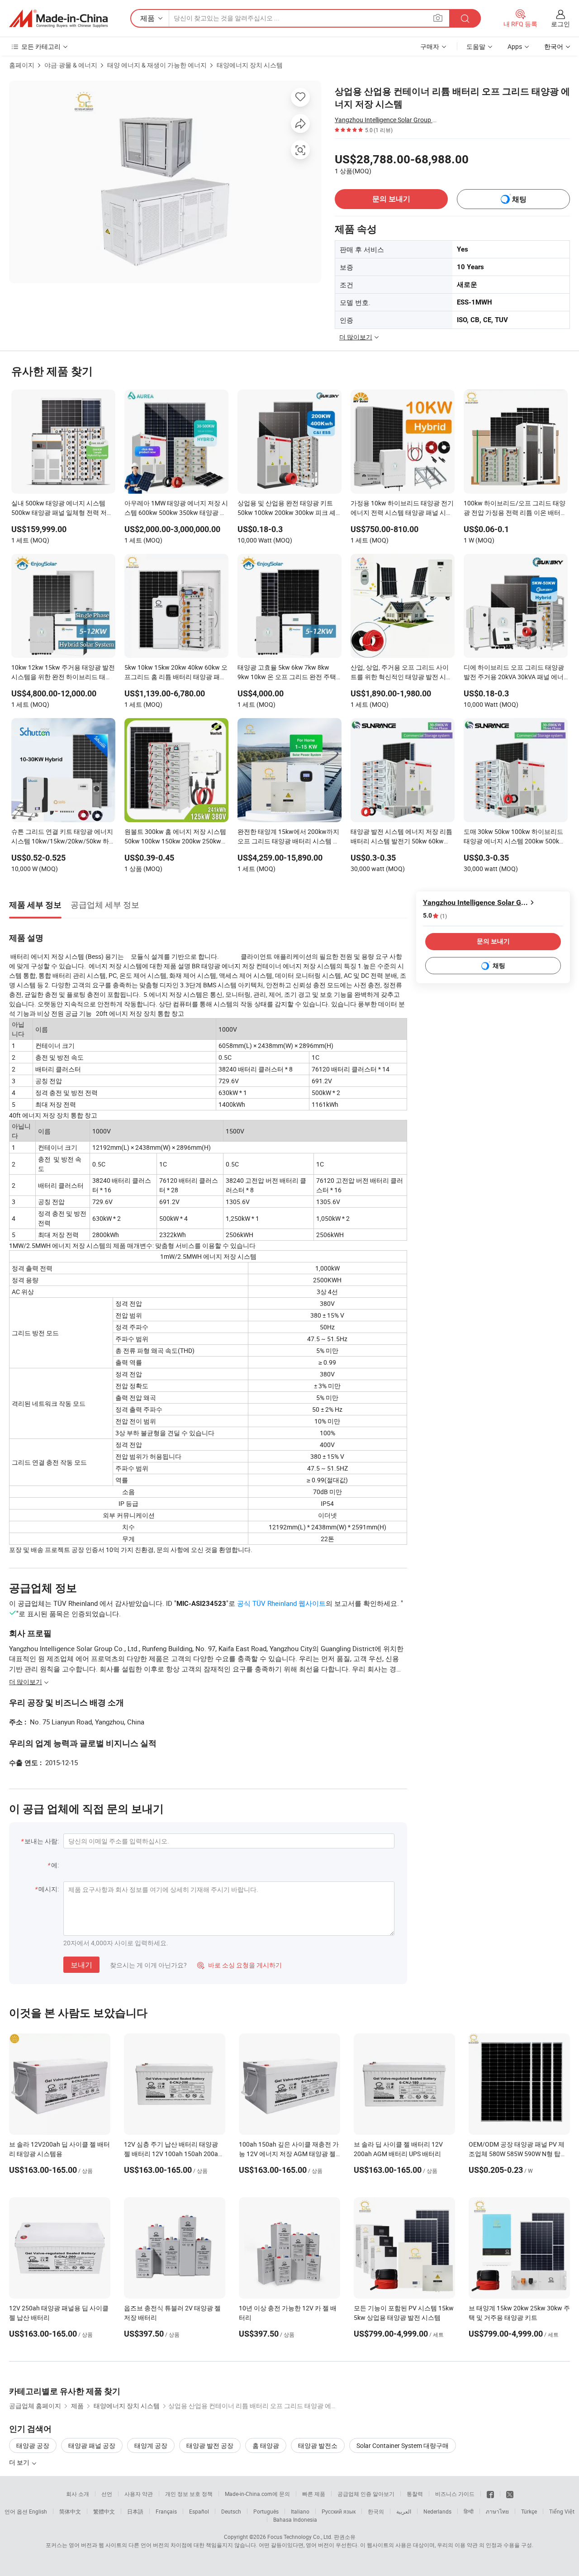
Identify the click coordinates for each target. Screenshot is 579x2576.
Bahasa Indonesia (295, 2519)
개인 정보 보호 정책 (189, 2494)
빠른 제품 (314, 2494)
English (38, 2511)
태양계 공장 (151, 2445)
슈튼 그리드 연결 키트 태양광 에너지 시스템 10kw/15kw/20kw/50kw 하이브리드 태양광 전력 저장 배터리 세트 (63, 837)
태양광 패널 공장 (92, 2445)
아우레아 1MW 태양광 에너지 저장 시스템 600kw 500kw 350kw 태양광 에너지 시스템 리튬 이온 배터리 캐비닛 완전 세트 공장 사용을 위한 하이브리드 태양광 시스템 (176, 509)
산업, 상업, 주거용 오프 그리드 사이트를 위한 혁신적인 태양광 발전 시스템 (401, 673)
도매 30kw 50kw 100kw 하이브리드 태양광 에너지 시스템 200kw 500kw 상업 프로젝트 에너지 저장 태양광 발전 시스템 (515, 837)
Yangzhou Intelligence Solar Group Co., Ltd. (387, 120)
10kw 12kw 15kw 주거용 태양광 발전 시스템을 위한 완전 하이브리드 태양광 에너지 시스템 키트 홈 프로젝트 (63, 673)
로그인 (560, 24)
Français (166, 2511)
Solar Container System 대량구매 (403, 2445)
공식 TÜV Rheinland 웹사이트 (281, 1603)
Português (266, 2511)
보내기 (81, 1965)
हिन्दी (469, 2511)
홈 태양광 (266, 2445)
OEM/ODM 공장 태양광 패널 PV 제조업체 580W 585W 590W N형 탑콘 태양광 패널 (518, 2154)
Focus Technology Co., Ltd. (300, 2537)
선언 (107, 2494)
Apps (515, 46)
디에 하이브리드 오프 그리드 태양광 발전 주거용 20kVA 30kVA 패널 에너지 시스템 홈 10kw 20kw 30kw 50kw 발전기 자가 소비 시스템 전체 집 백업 (515, 673)
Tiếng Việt (562, 2511)
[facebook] (490, 2494)
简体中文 (70, 2511)
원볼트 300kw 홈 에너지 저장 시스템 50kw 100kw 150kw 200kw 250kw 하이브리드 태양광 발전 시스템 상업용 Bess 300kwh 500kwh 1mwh (175, 837)
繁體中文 (104, 2511)
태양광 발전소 (318, 2445)
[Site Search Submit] (465, 18)
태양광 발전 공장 (210, 2445)
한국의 (376, 2511)
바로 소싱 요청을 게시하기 (240, 1965)
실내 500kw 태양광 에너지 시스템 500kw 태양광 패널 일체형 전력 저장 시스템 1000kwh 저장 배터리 (62, 509)
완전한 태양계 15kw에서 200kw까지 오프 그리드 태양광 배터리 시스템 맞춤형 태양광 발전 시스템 (288, 837)
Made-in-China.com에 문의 (257, 2494)
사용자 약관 (139, 2494)
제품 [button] (147, 18)
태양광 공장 (33, 2445)
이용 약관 (466, 2545)
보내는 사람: (42, 1841)
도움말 (476, 46)
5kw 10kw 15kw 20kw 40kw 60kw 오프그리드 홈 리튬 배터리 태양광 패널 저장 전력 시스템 (176, 673)
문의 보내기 (391, 199)
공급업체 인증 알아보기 (366, 2494)
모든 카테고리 (41, 46)
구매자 (430, 46)
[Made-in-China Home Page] (58, 19)
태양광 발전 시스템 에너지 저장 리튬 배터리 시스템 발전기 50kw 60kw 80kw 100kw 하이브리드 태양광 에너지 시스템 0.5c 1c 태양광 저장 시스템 (402, 837)
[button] (438, 18)
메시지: (49, 1889)
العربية (404, 2511)
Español (199, 2511)
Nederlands (437, 2511)
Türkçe (529, 2511)
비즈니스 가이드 (455, 2494)
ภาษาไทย (497, 2511)
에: (55, 1865)
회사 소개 (78, 2494)
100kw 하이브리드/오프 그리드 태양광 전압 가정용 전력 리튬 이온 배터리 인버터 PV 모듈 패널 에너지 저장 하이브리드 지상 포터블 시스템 (515, 509)
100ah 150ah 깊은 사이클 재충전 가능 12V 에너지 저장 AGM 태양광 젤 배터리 (289, 2154)
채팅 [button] (519, 199)
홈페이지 (22, 65)
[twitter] (510, 2494)
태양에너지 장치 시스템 (250, 65)
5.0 (435, 916)
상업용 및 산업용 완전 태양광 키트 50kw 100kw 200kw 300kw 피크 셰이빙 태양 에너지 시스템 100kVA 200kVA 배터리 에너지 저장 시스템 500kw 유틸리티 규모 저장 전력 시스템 (288, 509)
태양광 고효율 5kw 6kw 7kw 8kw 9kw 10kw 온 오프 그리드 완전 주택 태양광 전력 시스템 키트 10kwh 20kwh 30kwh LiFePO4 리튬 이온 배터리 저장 (288, 673)
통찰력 (415, 2494)
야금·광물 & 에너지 (71, 65)
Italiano (300, 2511)
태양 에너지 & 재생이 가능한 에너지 (157, 65)
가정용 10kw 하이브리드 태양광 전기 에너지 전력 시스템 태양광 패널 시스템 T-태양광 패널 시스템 (402, 509)
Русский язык (339, 2511)
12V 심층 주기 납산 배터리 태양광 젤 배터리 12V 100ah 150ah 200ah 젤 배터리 (173, 2154)
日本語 (135, 2511)
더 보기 (20, 2462)
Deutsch (231, 2511)
